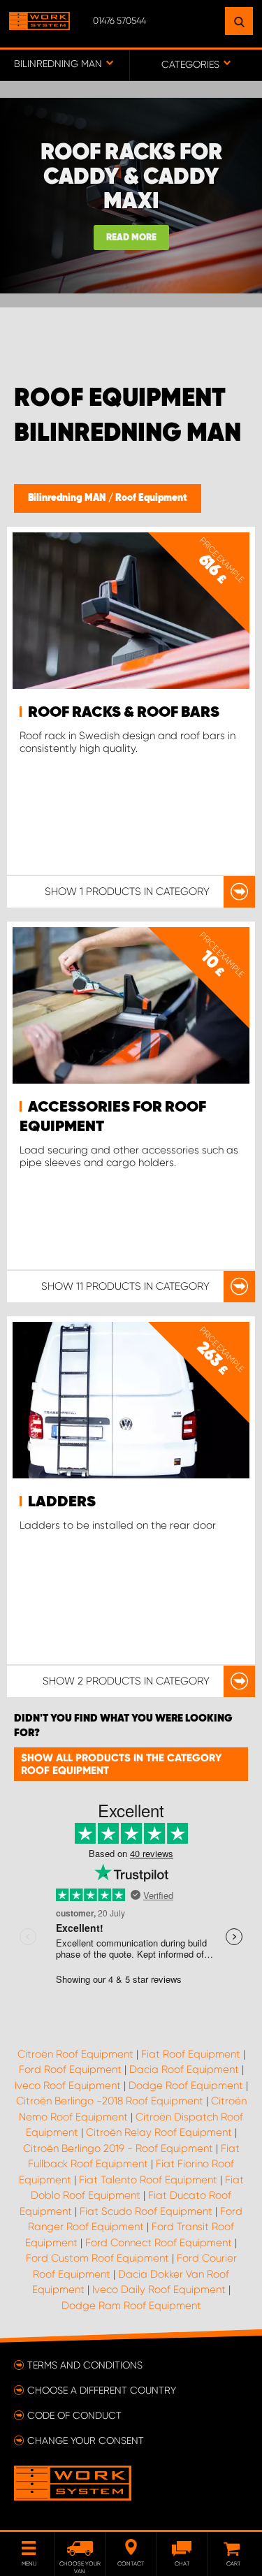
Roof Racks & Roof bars (124, 713)
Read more (131, 238)
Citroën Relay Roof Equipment (159, 2132)
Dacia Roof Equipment (184, 2069)
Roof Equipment (151, 498)
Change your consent (86, 2440)
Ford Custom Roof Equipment (97, 2258)
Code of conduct (74, 2415)
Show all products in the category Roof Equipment (121, 1764)
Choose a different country (102, 2390)
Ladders (62, 1502)
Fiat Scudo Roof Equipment (146, 2211)
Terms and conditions (85, 2365)
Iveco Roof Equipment (68, 2086)
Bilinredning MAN (68, 498)
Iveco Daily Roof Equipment (159, 2290)
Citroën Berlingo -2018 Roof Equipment (110, 2101)
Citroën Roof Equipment (75, 2054)
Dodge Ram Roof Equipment (131, 2306)
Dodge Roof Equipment (186, 2086)
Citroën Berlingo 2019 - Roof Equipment (118, 2148)
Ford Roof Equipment (70, 2069)
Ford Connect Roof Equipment (159, 2243)
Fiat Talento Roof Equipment (148, 2180)
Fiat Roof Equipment (191, 2054)
